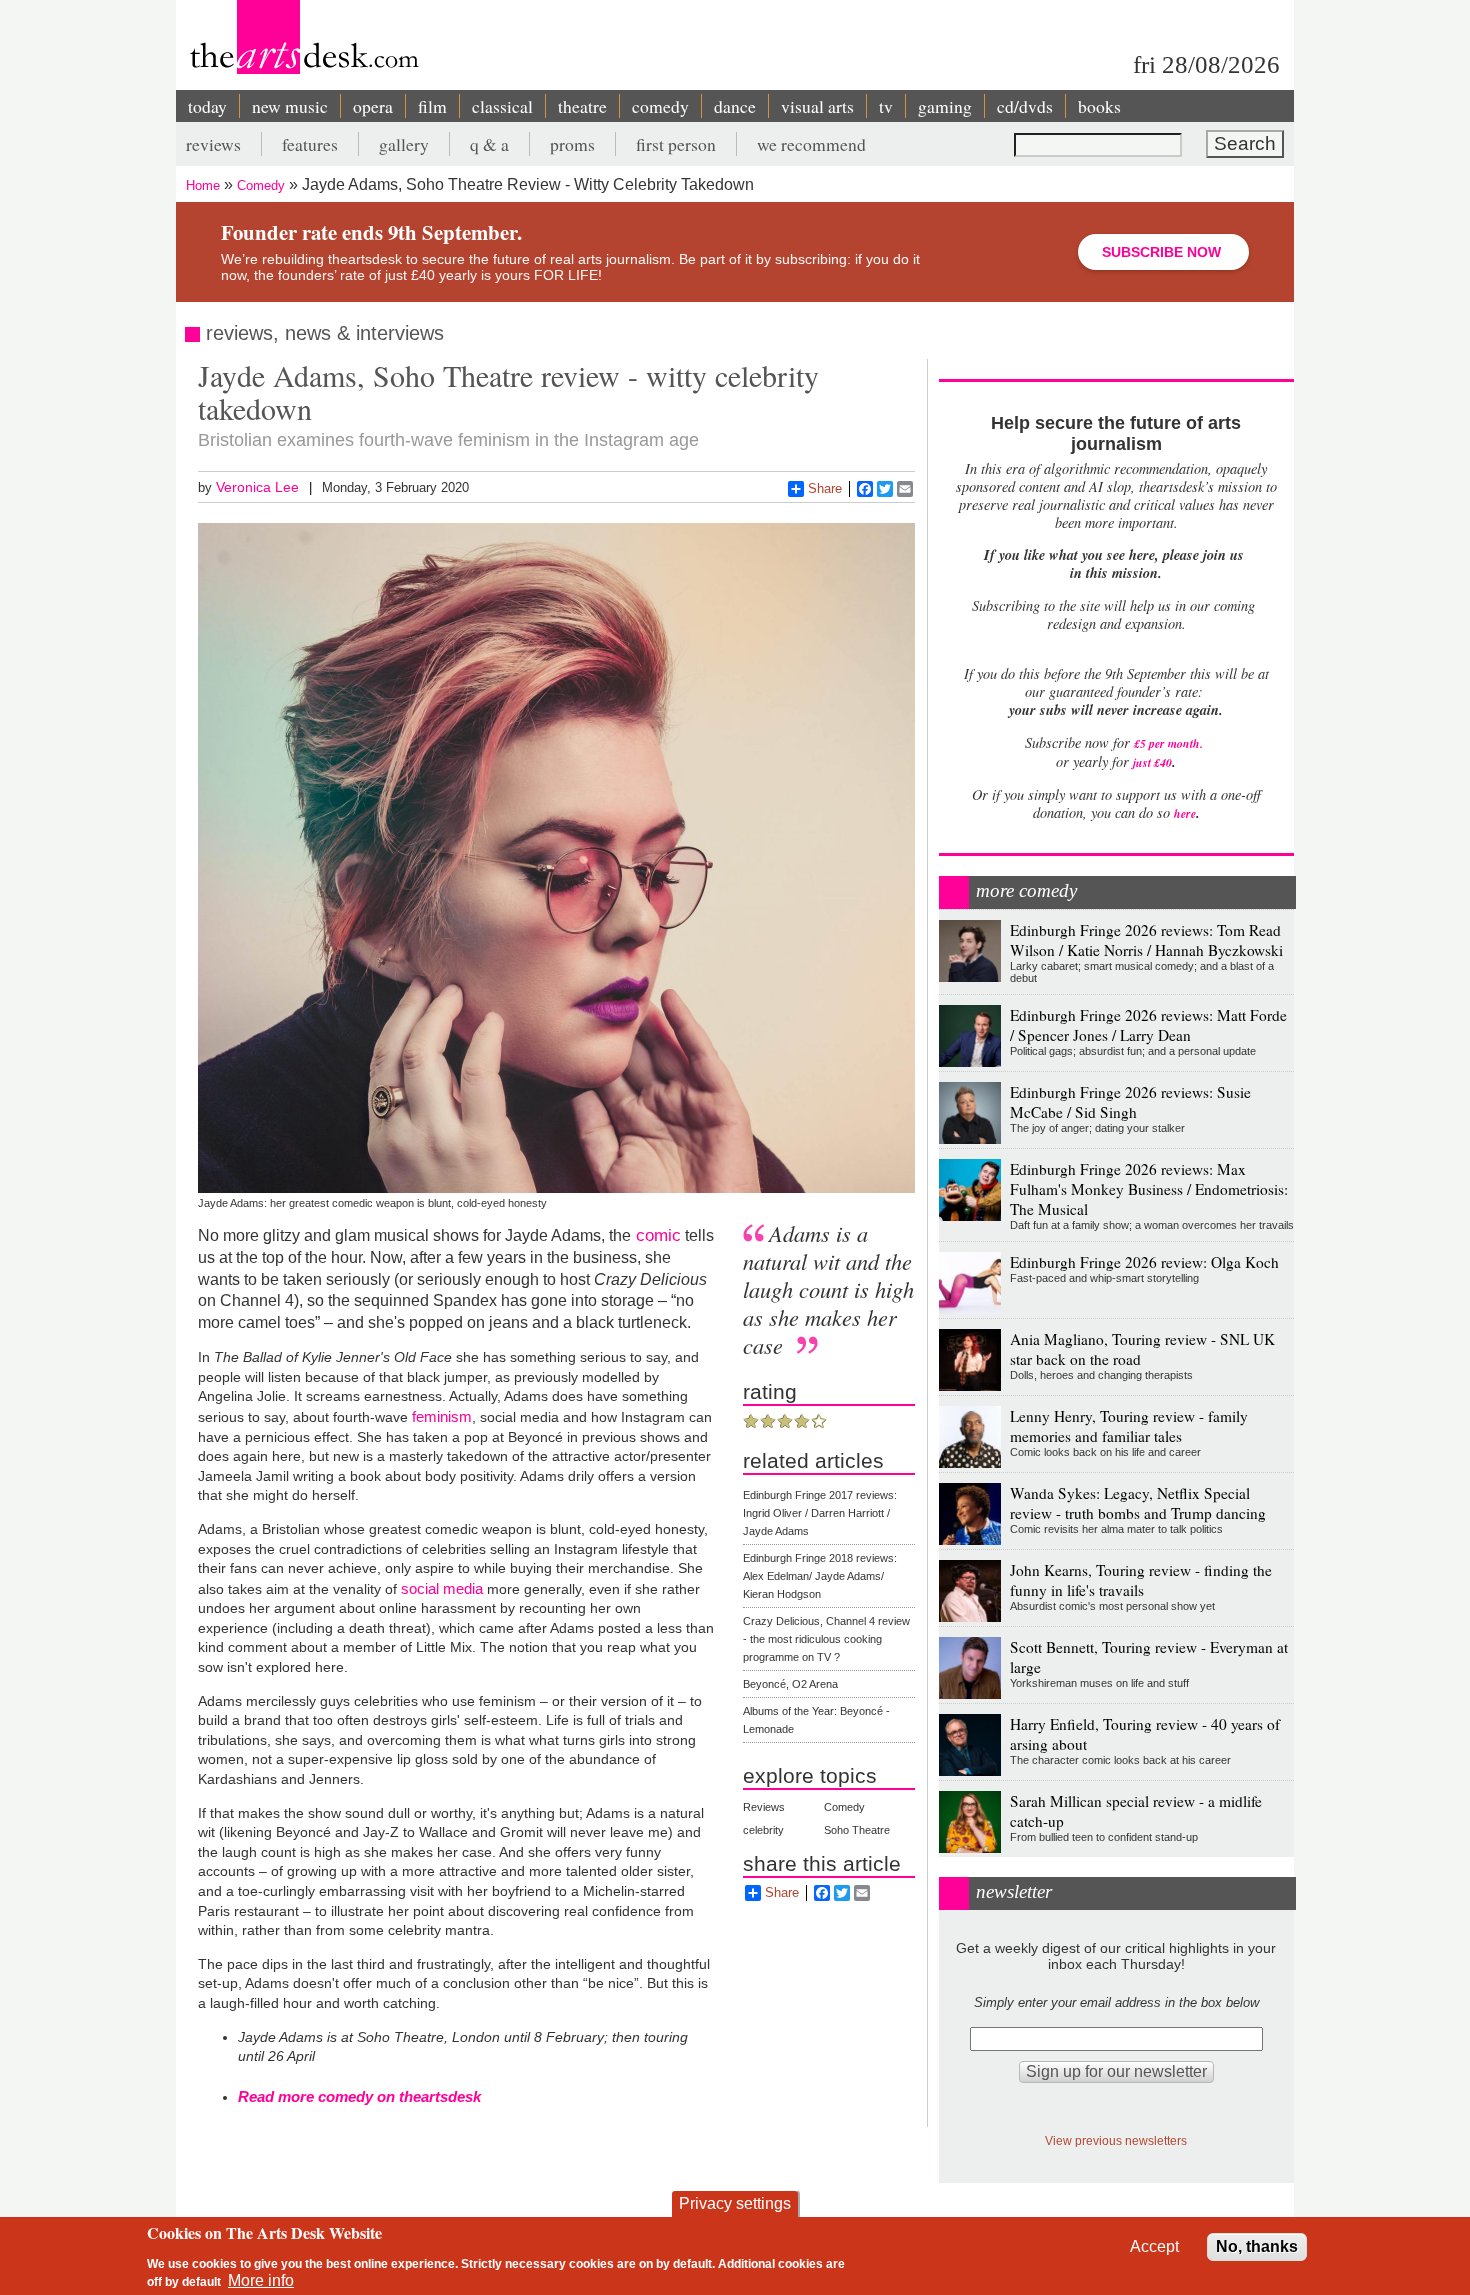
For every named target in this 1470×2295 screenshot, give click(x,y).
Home (203, 185)
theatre (582, 106)
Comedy (261, 185)
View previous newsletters (1116, 2140)
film (432, 106)
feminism (442, 1416)
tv (886, 106)
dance (735, 106)
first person (676, 144)
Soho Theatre (857, 1830)
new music (290, 106)
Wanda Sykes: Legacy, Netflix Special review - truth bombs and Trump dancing (1138, 1503)
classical (502, 106)
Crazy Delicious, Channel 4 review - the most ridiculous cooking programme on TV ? (826, 1639)
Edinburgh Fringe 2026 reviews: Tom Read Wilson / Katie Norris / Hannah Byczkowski (1146, 940)
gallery (404, 144)
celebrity (763, 1830)
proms (572, 144)
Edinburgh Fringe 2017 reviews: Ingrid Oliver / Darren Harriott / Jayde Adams (820, 1513)
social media (442, 1588)
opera (373, 106)
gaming (945, 106)
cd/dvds (1025, 106)
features (310, 144)
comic (656, 1235)
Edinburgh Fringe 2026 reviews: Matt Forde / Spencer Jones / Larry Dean (1148, 1025)
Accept (1154, 2246)
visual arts (817, 106)
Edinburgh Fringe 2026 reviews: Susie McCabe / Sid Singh (1130, 1102)
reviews (213, 144)
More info (261, 2280)
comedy (660, 106)
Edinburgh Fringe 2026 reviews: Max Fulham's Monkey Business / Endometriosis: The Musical (1149, 1189)
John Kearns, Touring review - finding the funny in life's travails (1141, 1580)
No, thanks (1257, 2246)
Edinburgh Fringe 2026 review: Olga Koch (1144, 1262)
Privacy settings (735, 2203)
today (207, 106)
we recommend (811, 144)
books (1099, 106)
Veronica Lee (257, 487)
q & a (489, 144)
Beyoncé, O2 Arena (790, 1684)
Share (825, 488)
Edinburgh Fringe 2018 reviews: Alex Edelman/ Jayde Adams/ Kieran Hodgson (820, 1576)
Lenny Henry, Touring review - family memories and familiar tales (1129, 1426)
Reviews (764, 1807)
